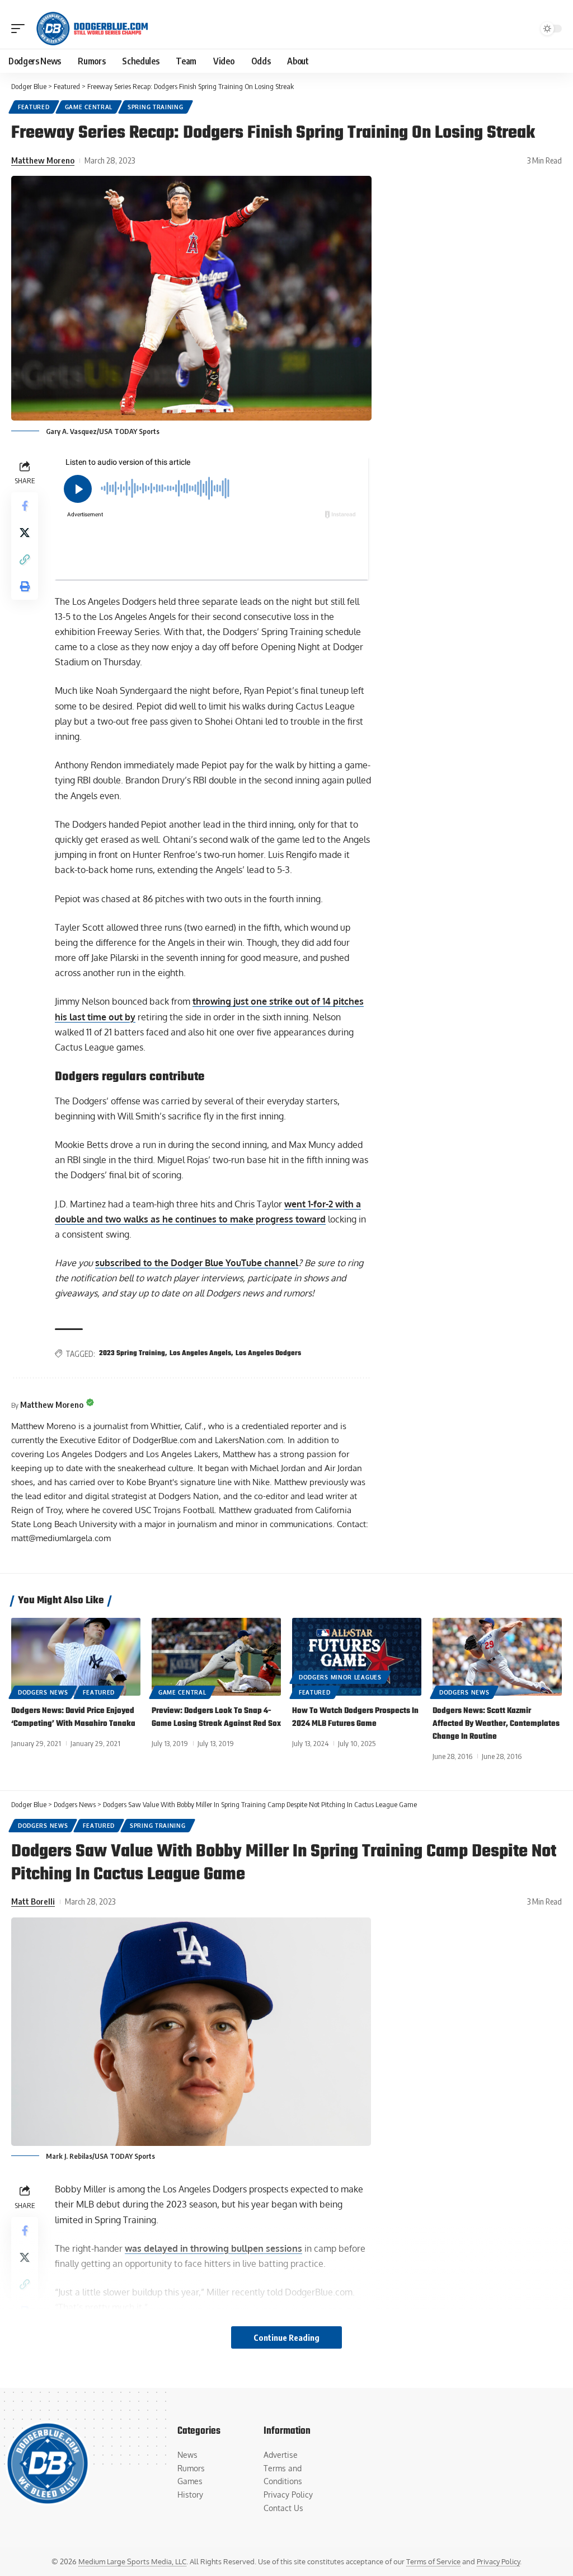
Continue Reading (286, 2337)
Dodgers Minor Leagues (340, 1677)
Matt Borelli (33, 1901)
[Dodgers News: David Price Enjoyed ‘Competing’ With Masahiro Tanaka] (76, 1657)
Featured (34, 107)
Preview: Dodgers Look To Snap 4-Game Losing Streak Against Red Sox (216, 1718)
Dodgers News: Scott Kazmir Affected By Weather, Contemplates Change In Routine (496, 1724)
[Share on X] (25, 533)
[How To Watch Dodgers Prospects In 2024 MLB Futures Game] (357, 1657)
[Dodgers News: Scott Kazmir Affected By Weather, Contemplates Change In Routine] (497, 1657)
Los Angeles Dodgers (268, 1354)
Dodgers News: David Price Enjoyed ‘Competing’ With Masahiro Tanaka (73, 1718)
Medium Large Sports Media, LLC (132, 2561)
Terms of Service (433, 2561)
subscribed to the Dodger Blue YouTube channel (197, 1263)
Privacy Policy (498, 2561)
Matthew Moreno (43, 160)
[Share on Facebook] (25, 506)
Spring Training (156, 107)
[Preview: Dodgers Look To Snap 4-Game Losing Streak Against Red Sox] (216, 1657)
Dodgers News (43, 1692)
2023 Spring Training (132, 1354)
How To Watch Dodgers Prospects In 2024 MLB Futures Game (355, 1718)
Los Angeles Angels (200, 1354)
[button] (21, 29)
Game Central (89, 107)
